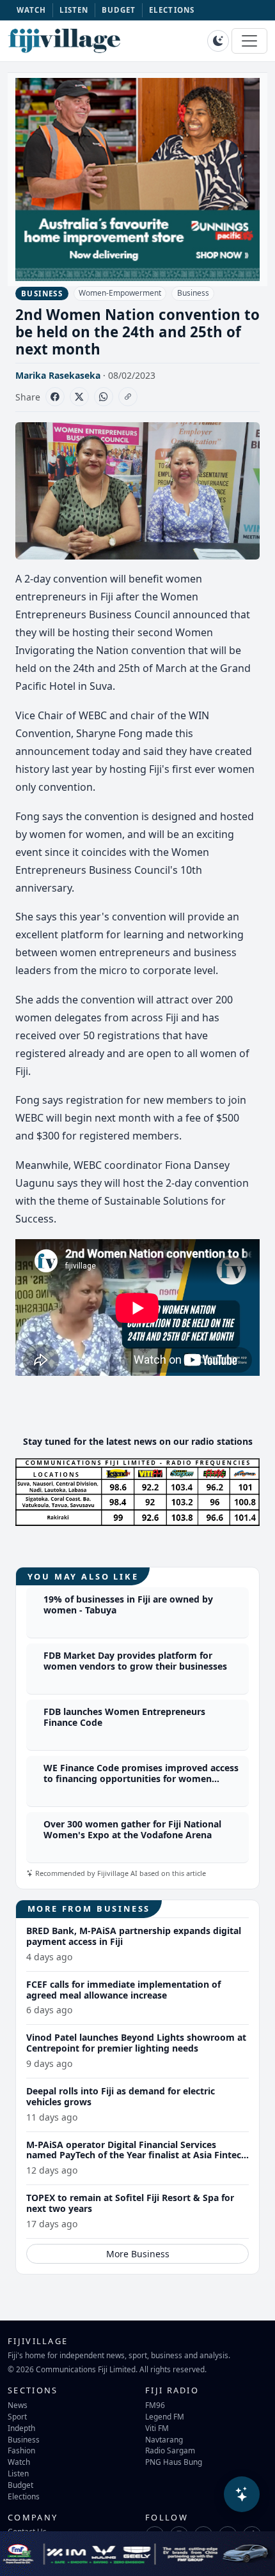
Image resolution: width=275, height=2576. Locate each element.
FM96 (155, 2405)
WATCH (32, 10)
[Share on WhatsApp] (104, 397)
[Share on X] (79, 397)
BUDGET (119, 10)
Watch (19, 2462)
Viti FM (157, 2428)
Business (193, 293)
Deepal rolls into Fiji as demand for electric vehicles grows (121, 2096)
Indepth (21, 2428)
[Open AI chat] (242, 2494)
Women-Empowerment (120, 293)
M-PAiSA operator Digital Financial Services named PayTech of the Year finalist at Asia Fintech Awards (137, 2155)
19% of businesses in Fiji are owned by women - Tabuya (128, 1604)
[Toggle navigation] (249, 41)
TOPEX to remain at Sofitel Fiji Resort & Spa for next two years (130, 2203)
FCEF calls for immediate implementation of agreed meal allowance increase (123, 1990)
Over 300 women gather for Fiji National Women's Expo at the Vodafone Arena (132, 1829)
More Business (138, 2254)
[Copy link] (128, 397)
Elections (24, 2496)
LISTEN (74, 10)
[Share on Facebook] (55, 397)
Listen (18, 2473)
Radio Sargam (170, 2450)
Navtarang (164, 2439)
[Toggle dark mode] (218, 41)
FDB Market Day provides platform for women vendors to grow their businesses (135, 1661)
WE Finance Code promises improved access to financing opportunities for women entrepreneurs (141, 1779)
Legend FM (165, 2416)
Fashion (21, 2450)
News (18, 2405)
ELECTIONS (172, 10)
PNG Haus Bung (174, 2462)
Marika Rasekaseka (58, 375)
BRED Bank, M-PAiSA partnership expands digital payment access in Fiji (134, 1936)
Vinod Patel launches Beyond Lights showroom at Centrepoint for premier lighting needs (136, 2043)
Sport (17, 2416)
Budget (20, 2485)
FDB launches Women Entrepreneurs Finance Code (124, 1717)
